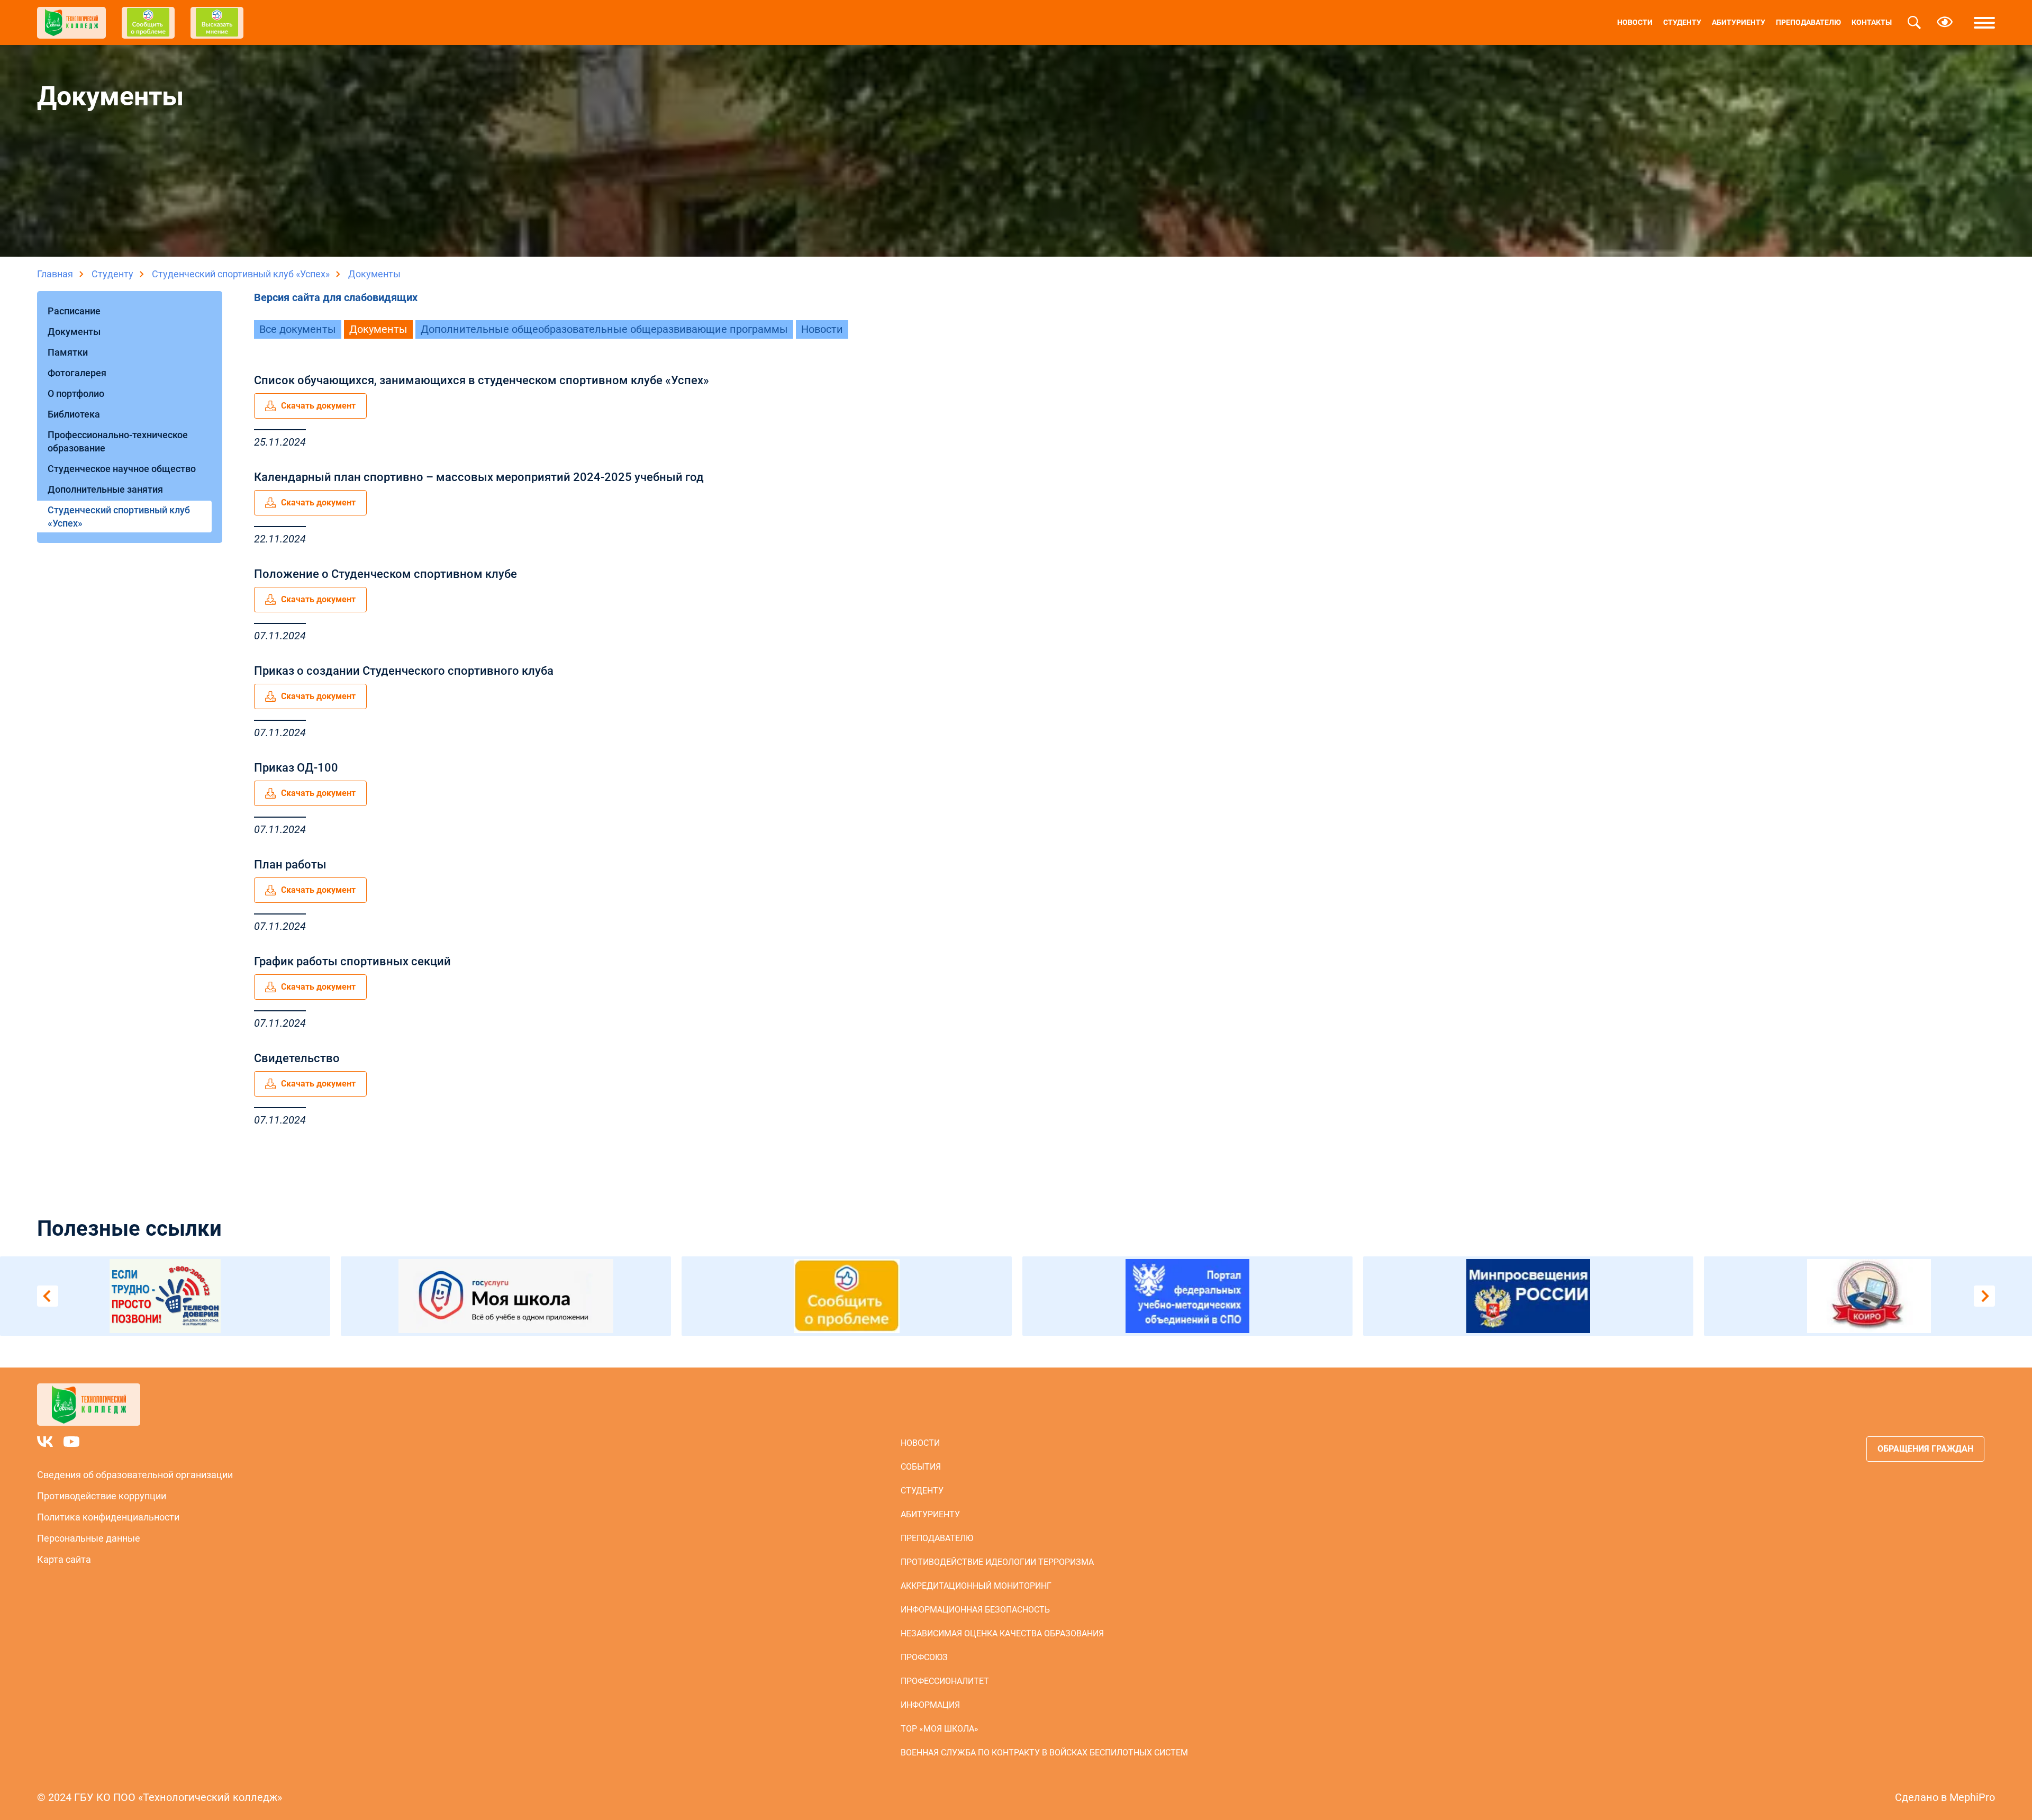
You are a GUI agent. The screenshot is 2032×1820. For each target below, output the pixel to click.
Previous (48, 1296)
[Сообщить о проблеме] (784, 1296)
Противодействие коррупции (102, 1496)
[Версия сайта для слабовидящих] (1945, 23)
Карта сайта (64, 1559)
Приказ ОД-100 (296, 768)
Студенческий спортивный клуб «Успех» (241, 274)
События (921, 1467)
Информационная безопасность (975, 1610)
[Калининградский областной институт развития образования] (1806, 1296)
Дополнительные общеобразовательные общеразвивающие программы (604, 329)
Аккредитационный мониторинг (976, 1586)
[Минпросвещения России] (1465, 1296)
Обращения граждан (1925, 1449)
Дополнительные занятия (105, 489)
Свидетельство (297, 1058)
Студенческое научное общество (122, 469)
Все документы (298, 329)
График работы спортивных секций (352, 961)
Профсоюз (924, 1657)
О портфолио (76, 393)
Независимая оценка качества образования (1002, 1633)
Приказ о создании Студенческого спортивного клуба (404, 671)
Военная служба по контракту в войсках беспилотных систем (1044, 1753)
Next (1984, 1296)
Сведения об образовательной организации (135, 1475)
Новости (1635, 22)
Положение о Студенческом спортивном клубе (385, 574)
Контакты (1872, 22)
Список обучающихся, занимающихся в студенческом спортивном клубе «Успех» (482, 380)
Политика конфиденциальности (108, 1517)
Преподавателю (1808, 22)
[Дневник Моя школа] (443, 1296)
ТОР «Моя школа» (940, 1729)
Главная (55, 274)
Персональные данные (89, 1538)
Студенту (1682, 22)
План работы (290, 864)
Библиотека (74, 414)
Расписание (74, 311)
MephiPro (1972, 1797)
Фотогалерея (77, 373)
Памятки (68, 352)
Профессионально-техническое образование (118, 441)
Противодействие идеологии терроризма (997, 1562)
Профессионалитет (945, 1681)
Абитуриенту (1739, 22)
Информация (930, 1705)
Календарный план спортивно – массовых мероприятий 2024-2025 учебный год (479, 477)
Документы (74, 332)
